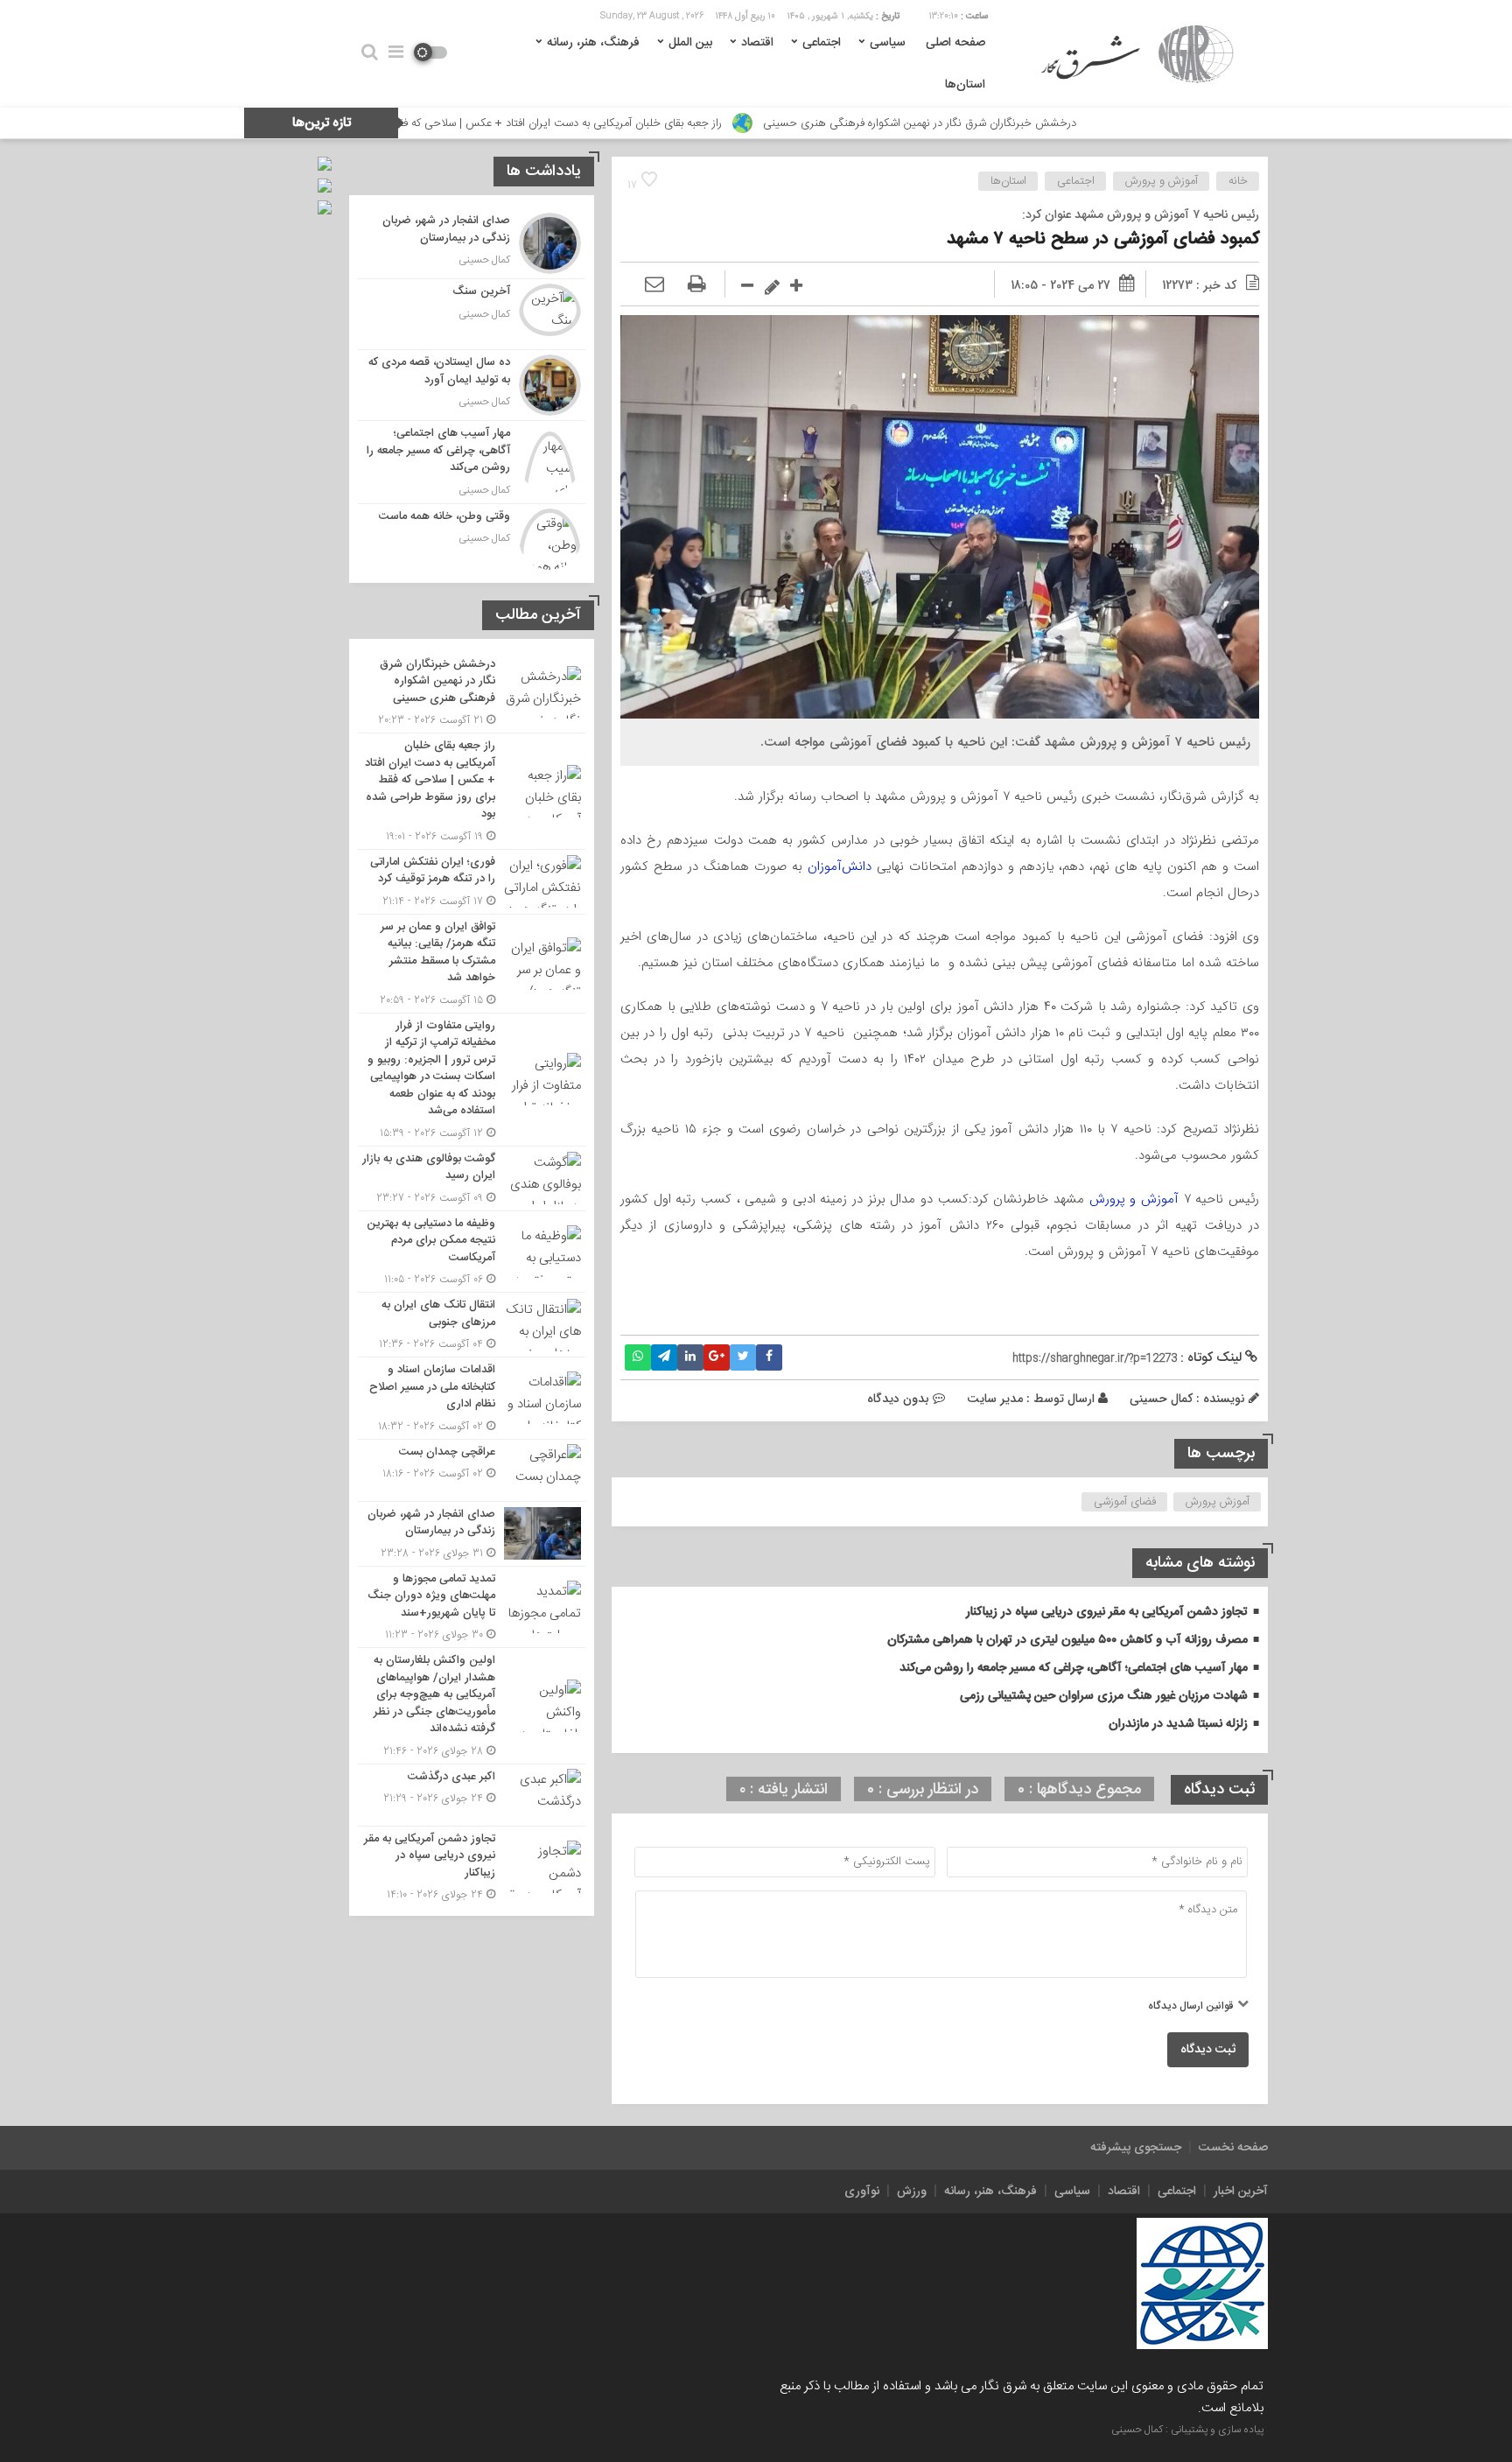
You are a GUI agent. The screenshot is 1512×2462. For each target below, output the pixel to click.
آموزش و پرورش (1162, 181)
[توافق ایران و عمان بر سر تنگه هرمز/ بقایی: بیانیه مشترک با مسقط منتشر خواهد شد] (472, 964)
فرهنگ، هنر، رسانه (593, 43)
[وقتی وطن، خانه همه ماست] (472, 537)
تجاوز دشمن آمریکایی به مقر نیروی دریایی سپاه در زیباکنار (1107, 1612)
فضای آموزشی (1125, 1502)
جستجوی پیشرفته (1136, 2148)
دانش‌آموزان (840, 866)
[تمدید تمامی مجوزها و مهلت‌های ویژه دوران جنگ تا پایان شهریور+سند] (472, 1607)
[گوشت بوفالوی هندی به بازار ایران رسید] (472, 1178)
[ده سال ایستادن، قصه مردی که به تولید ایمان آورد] (472, 385)
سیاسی (888, 43)
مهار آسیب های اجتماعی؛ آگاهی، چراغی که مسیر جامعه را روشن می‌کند (1074, 1668)
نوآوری (862, 2192)
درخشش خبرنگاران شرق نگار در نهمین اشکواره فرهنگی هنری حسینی (1039, 123)
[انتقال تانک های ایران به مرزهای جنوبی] (472, 1325)
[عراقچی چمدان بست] (472, 1470)
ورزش (912, 2192)
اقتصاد (757, 43)
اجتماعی (822, 43)
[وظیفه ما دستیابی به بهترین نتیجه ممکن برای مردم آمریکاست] (472, 1252)
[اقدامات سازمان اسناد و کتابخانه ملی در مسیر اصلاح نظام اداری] (472, 1398)
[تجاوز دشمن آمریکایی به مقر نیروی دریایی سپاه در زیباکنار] (472, 1865)
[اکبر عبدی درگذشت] (472, 1795)
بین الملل (690, 43)
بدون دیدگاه (898, 1399)
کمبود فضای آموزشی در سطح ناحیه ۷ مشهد (1103, 239)
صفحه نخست (1233, 2148)
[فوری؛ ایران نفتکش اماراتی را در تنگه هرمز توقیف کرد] (472, 882)
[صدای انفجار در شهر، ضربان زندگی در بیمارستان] (472, 243)
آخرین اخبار (1241, 2192)
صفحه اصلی (955, 43)
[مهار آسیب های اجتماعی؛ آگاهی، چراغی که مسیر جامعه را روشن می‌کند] (472, 462)
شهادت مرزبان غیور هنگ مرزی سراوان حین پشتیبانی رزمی (1104, 1696)
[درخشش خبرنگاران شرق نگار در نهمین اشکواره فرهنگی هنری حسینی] (472, 693)
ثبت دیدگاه (1208, 2050)
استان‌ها (965, 85)
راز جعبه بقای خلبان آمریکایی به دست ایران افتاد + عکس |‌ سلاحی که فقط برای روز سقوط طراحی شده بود (604, 123)
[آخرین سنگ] (472, 314)
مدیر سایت (995, 1399)
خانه (1238, 181)
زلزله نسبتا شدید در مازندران (1178, 1724)
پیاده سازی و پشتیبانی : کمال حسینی (1187, 2430)
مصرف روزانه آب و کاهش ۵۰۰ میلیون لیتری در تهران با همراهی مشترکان (1067, 1640)
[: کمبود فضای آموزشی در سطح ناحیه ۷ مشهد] (654, 285)
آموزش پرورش (1218, 1502)
